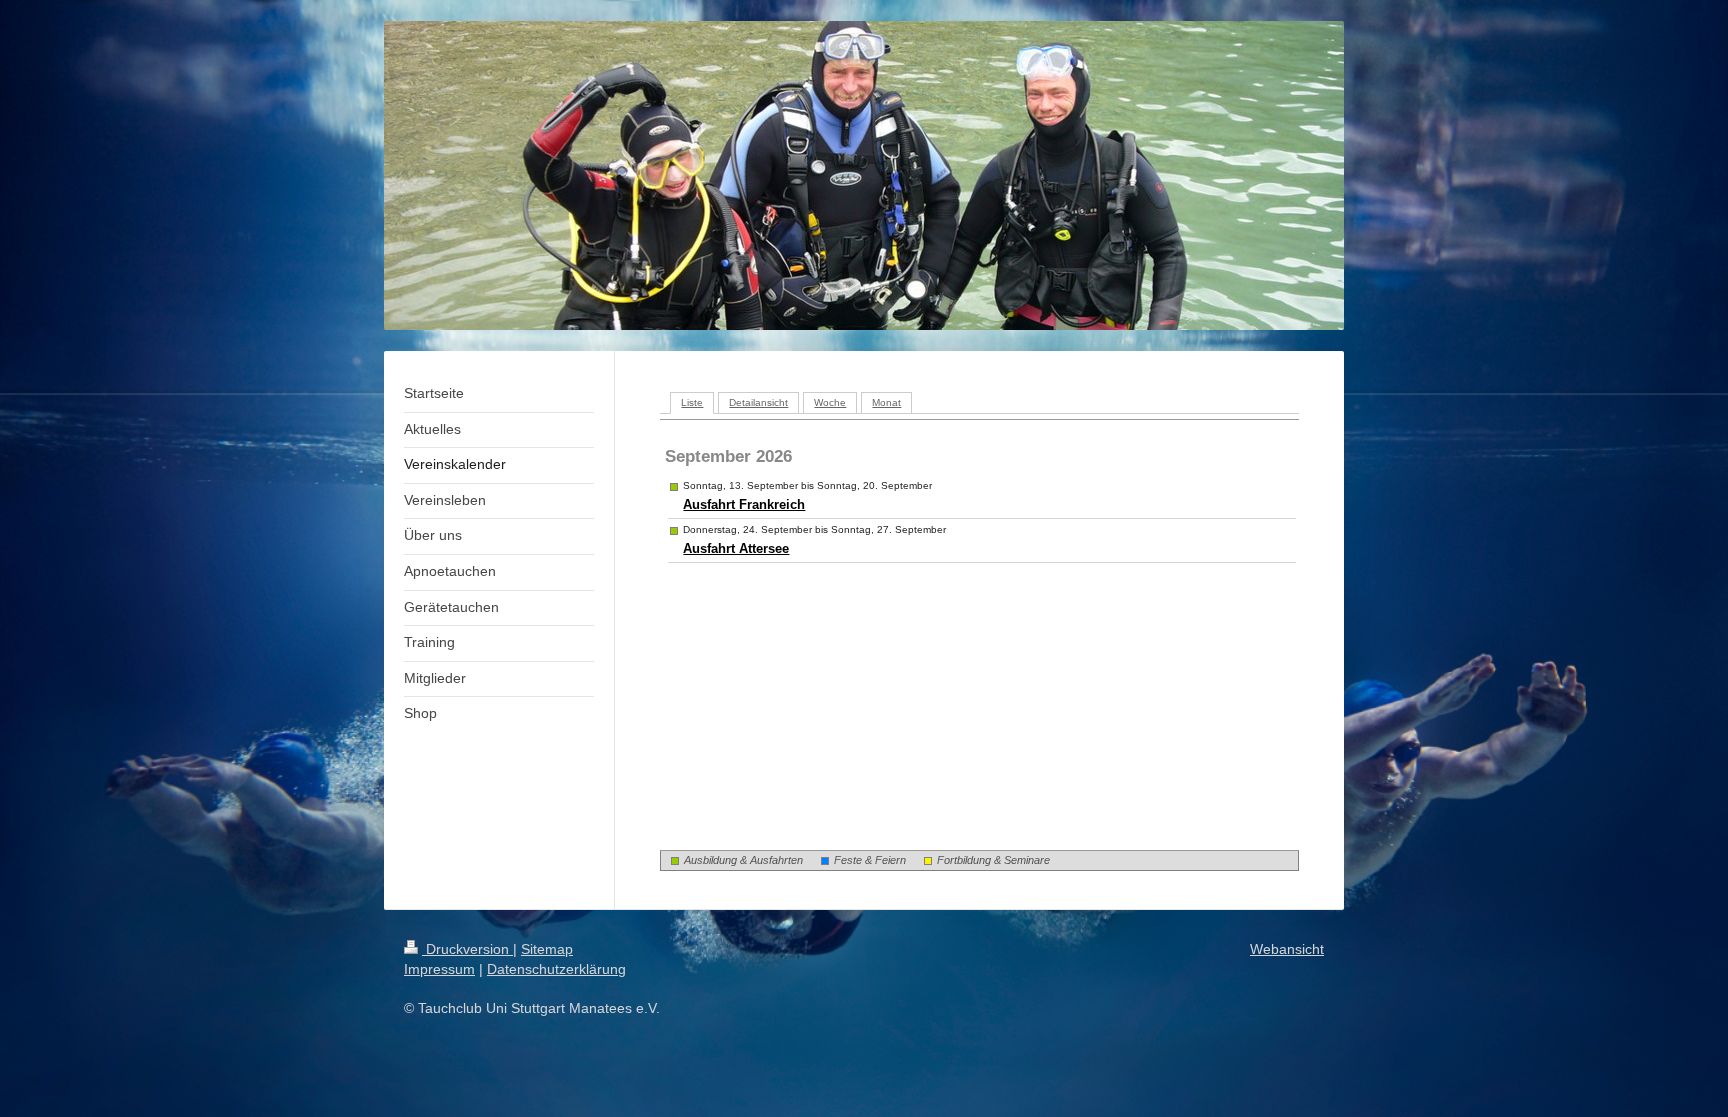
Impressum (439, 969)
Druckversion (467, 949)
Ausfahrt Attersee (736, 548)
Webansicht (1287, 949)
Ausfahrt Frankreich (744, 504)
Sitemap (547, 949)
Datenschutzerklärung (556, 969)
